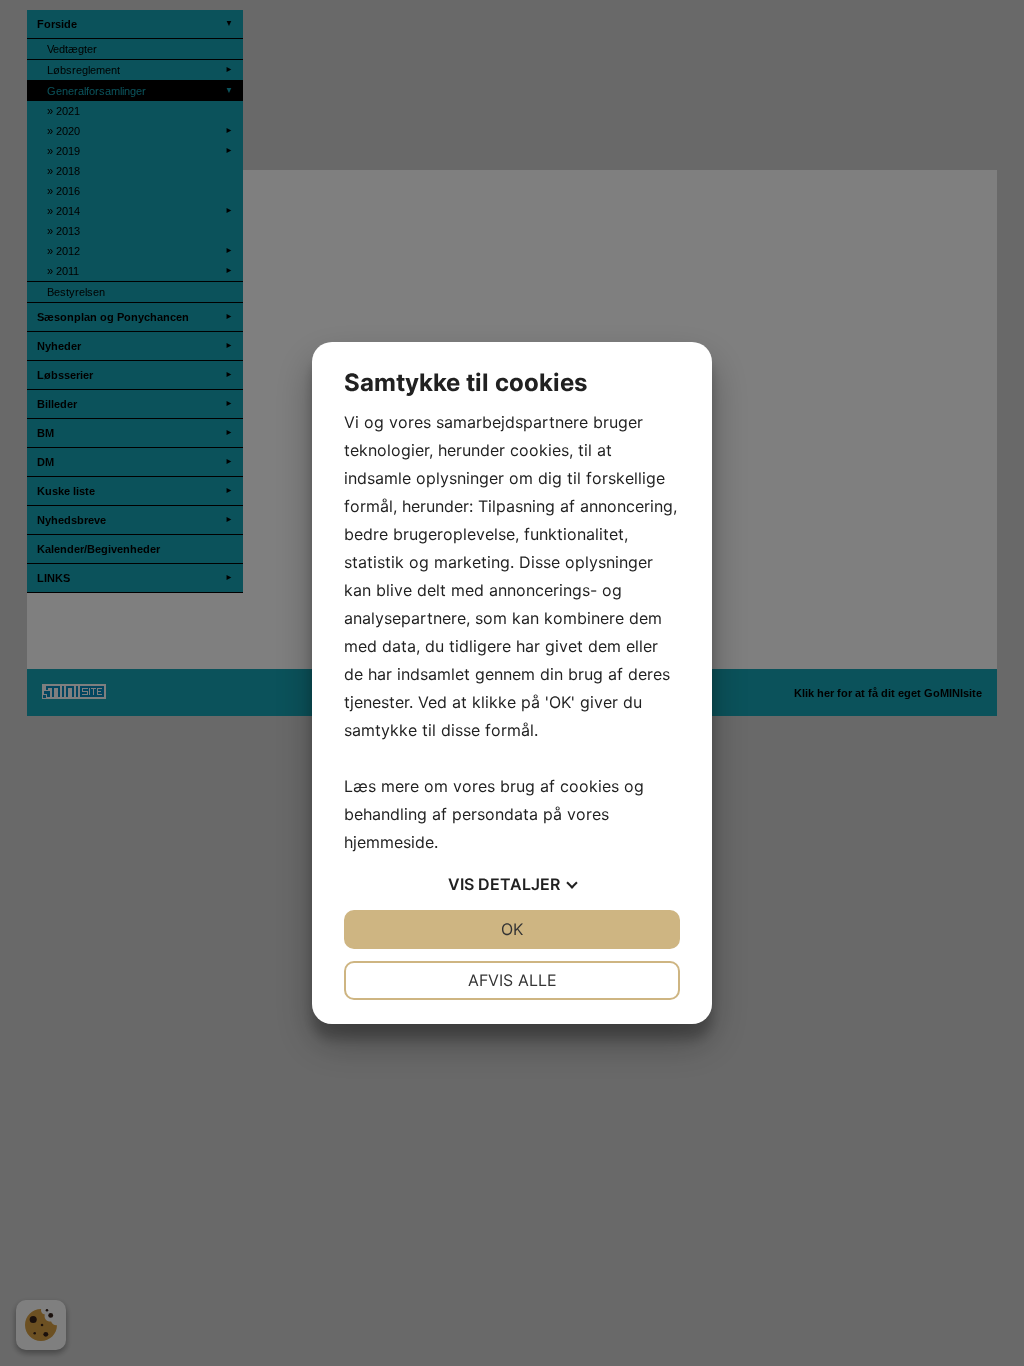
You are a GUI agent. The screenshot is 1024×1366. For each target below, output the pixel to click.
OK (512, 929)
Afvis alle (512, 980)
